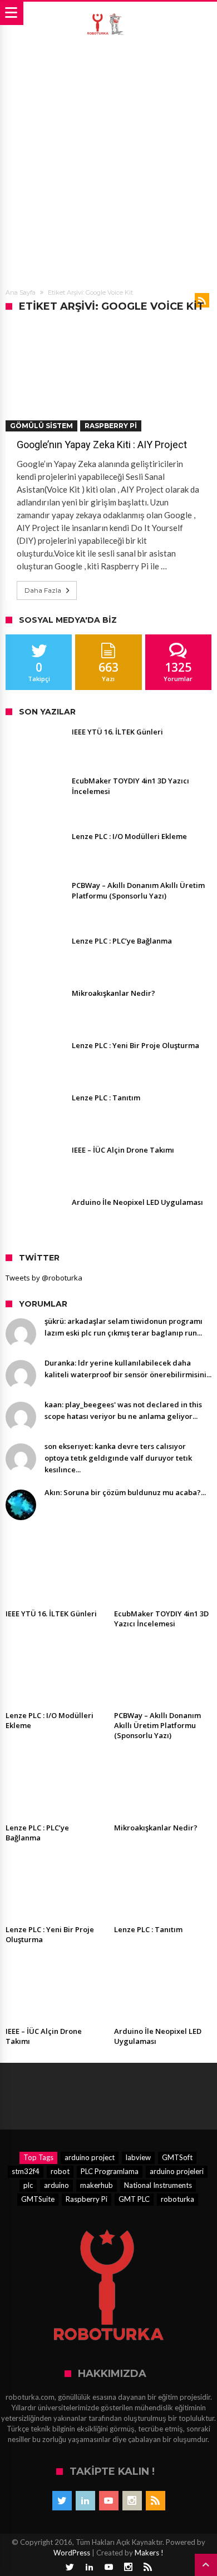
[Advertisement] (108, 160)
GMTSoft (177, 2157)
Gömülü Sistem (41, 426)
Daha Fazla (43, 590)
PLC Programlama (110, 2171)
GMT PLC (134, 2199)
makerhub (97, 2185)
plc (28, 2185)
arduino (56, 2185)
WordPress (72, 2553)
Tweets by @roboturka (44, 1278)
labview (138, 2157)
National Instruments (158, 2185)
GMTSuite (38, 2199)
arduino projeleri (177, 2171)
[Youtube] (109, 2501)
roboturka (177, 2199)
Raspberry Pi (111, 426)
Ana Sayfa (21, 292)
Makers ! (149, 2553)
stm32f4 (26, 2171)
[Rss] (156, 2501)
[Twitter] (62, 2501)
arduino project (90, 2157)
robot (60, 2171)
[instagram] (132, 2501)
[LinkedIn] (85, 2501)
